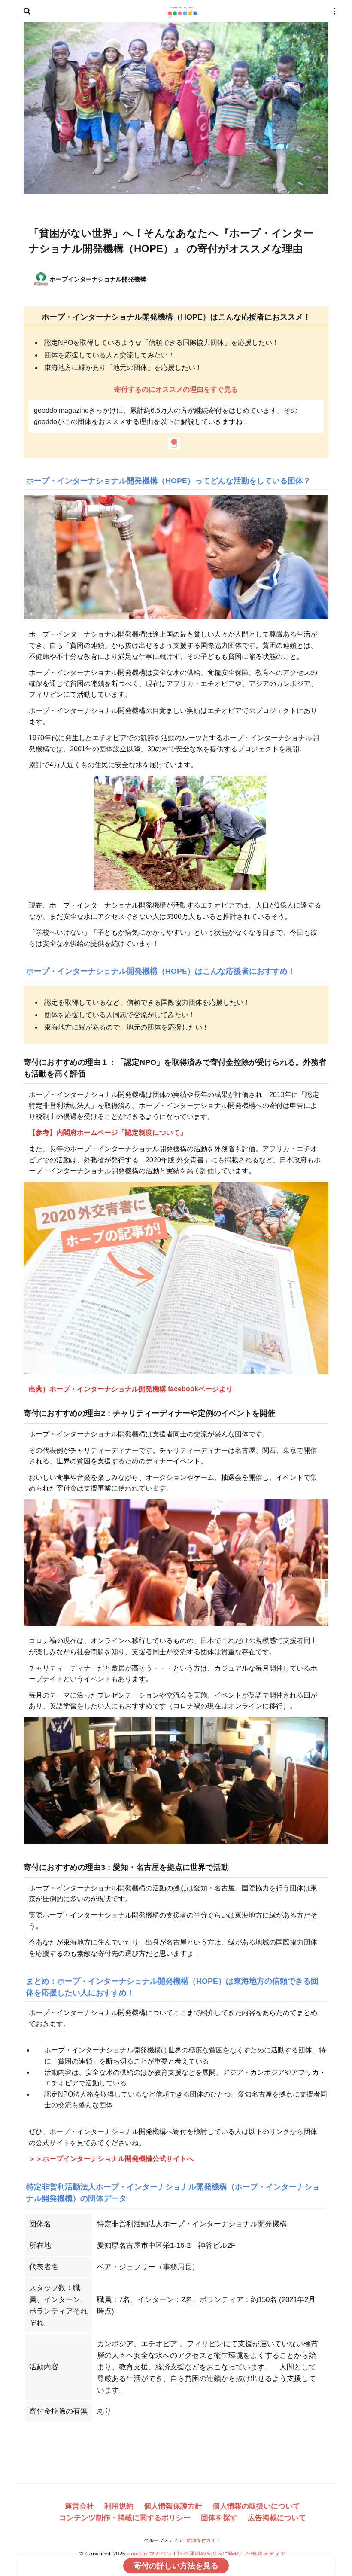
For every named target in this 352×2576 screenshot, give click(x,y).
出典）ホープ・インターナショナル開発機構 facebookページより (131, 1389)
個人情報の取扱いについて (256, 2506)
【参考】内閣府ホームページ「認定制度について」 (108, 1133)
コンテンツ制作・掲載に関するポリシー (125, 2518)
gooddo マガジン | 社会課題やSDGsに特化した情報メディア (207, 2554)
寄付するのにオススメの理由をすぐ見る (176, 389)
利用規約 (119, 2506)
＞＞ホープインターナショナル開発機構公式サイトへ (111, 2159)
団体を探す (219, 2518)
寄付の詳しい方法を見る (176, 2566)
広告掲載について (277, 2518)
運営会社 (79, 2506)
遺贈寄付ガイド (204, 2540)
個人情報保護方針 (173, 2506)
